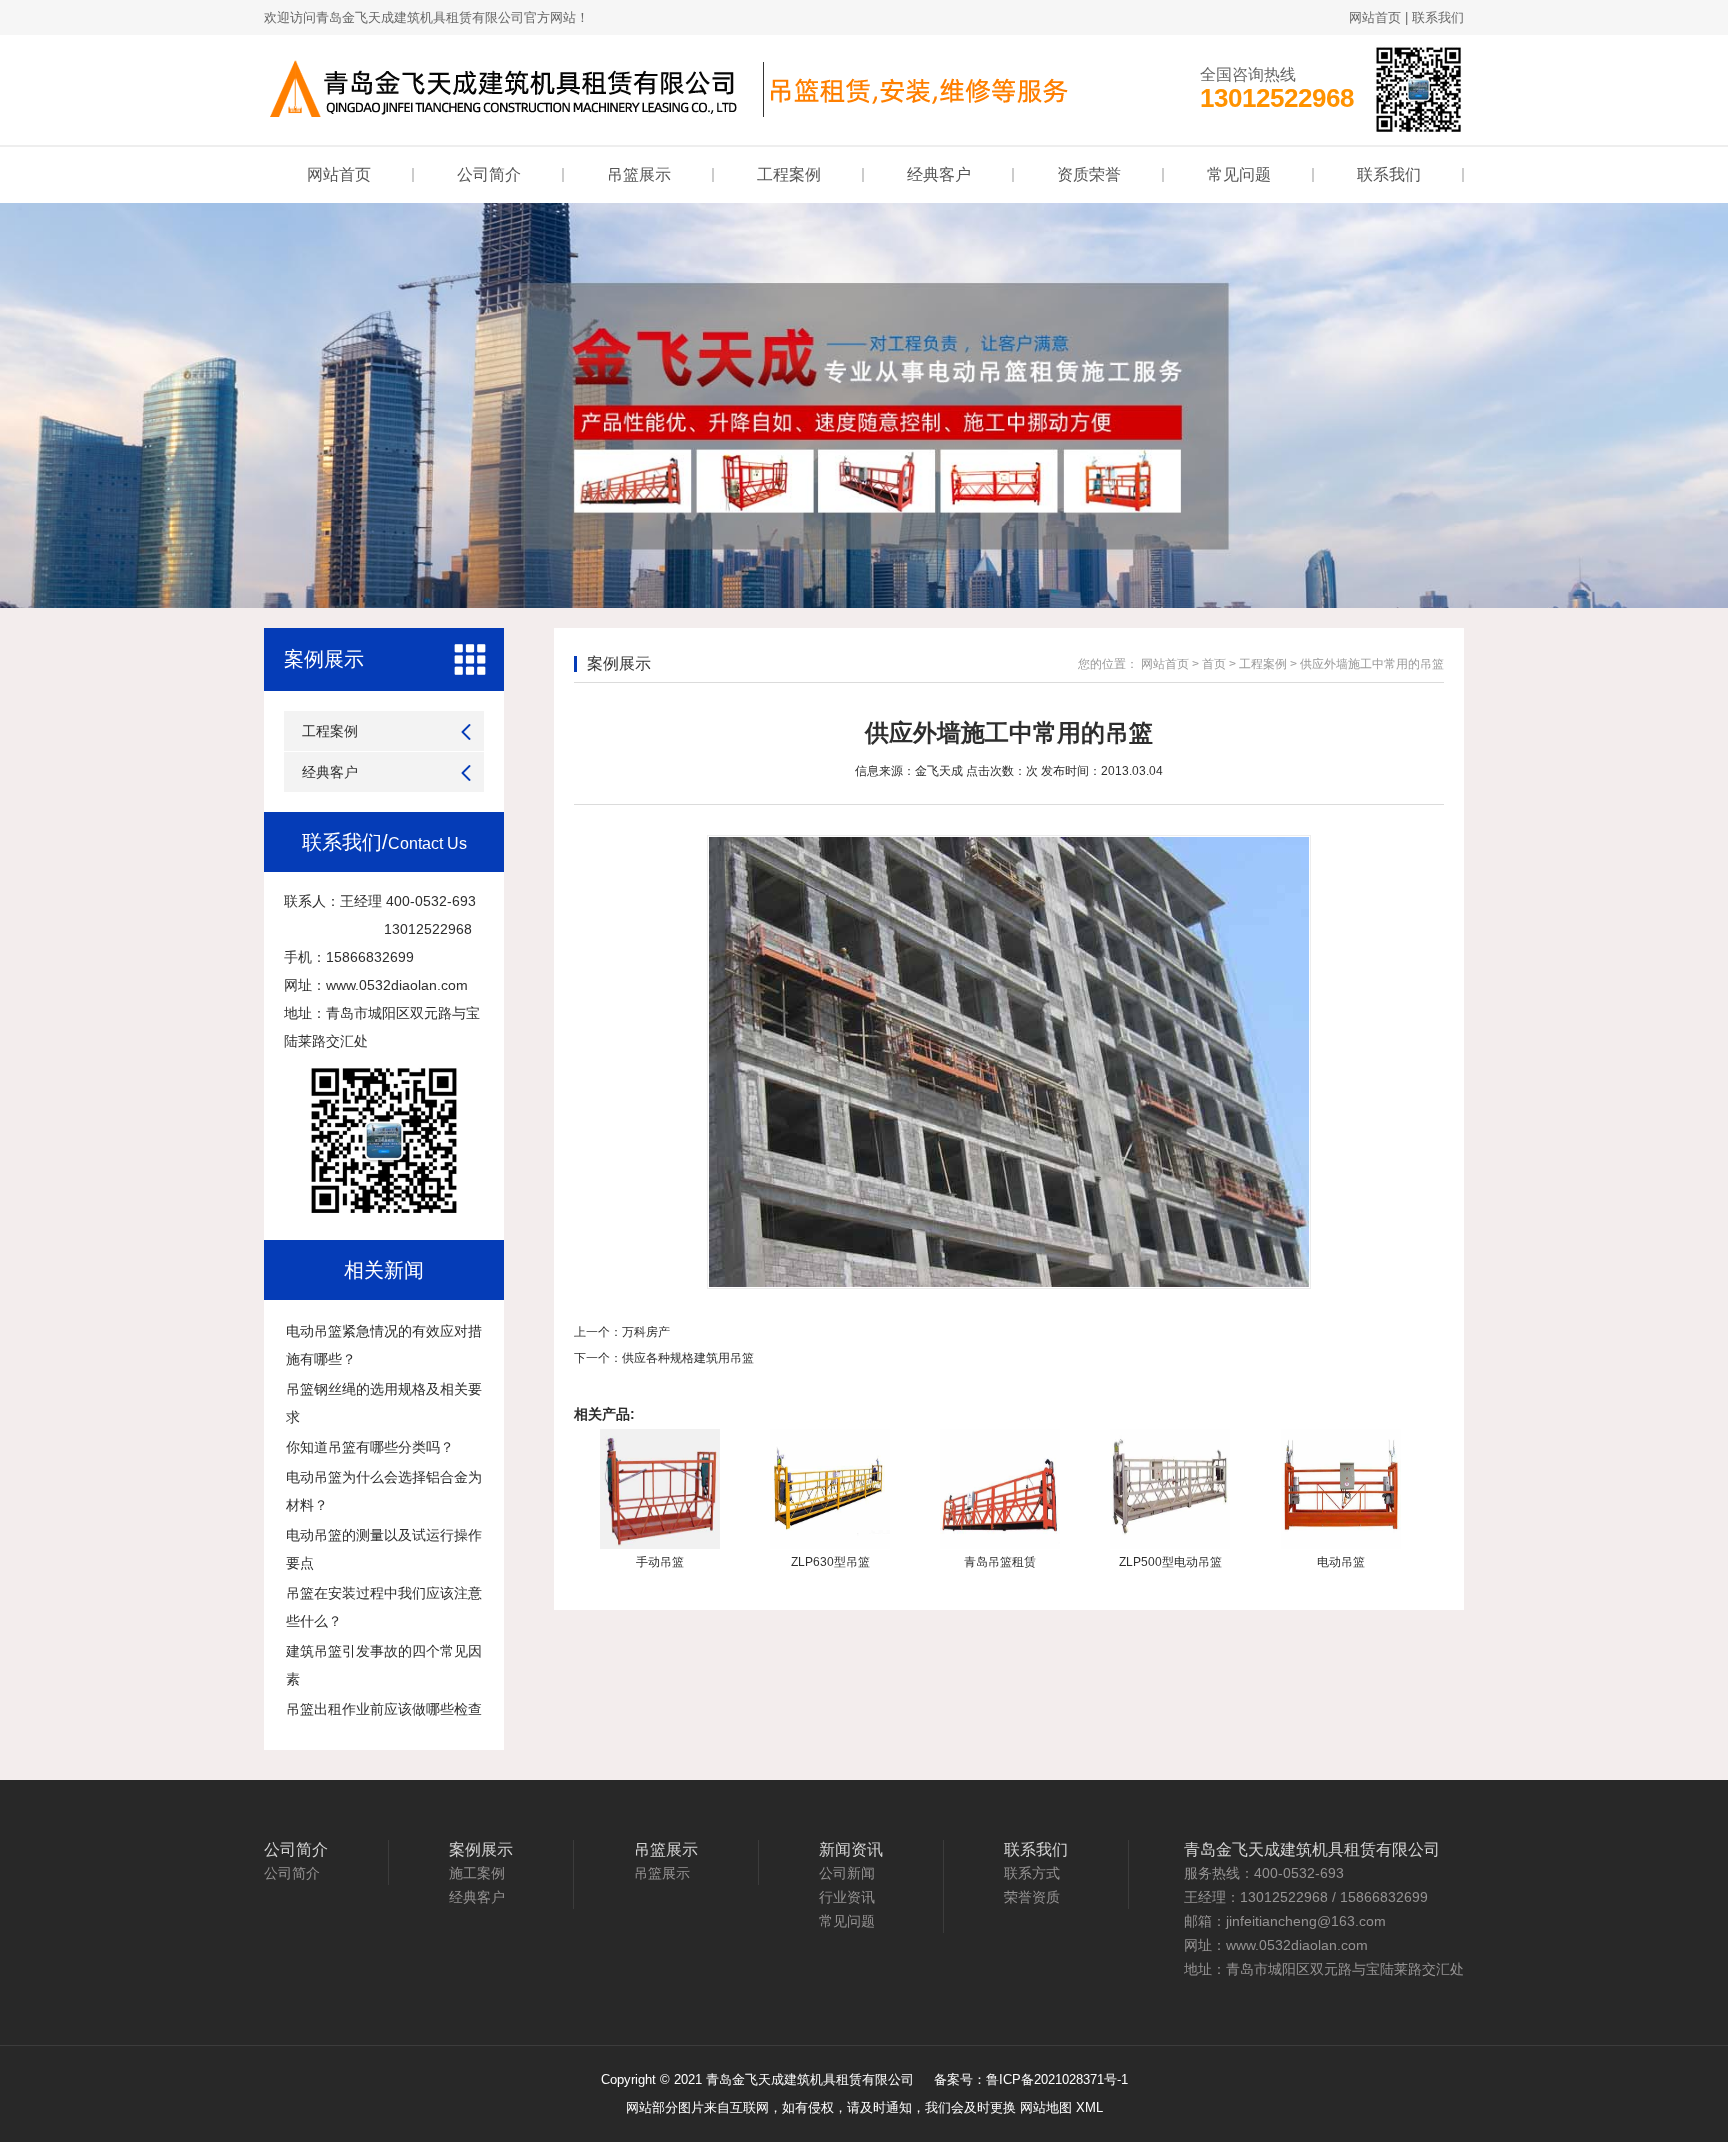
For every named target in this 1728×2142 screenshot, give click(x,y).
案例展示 (324, 659)
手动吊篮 (660, 1562)
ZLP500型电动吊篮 (1170, 1562)
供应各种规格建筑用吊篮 (688, 1358)
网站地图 (1046, 2107)
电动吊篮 (1341, 1562)
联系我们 (1438, 17)
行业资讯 (847, 1897)
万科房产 (646, 1332)
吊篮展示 (639, 174)
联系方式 (1032, 1873)
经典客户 (939, 174)
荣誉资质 (1032, 1897)
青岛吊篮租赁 (1000, 1562)
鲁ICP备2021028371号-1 (1057, 2079)
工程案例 (789, 174)
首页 (1214, 664)
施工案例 (477, 1873)
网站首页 (1375, 17)
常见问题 (1239, 174)
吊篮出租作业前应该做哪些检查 (384, 1709)
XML (1089, 2107)
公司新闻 (847, 1873)
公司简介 (489, 174)
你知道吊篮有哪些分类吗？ (370, 1447)
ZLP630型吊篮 (830, 1562)
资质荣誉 (1089, 174)
